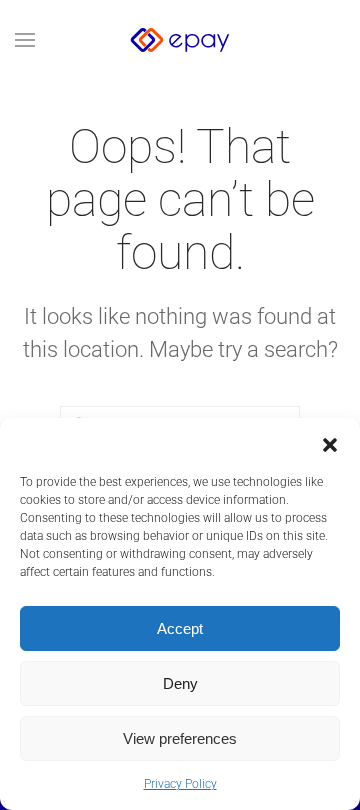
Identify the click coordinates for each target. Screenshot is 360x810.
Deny (180, 683)
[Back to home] (180, 40)
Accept (180, 628)
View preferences (180, 738)
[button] (330, 443)
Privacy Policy (180, 784)
